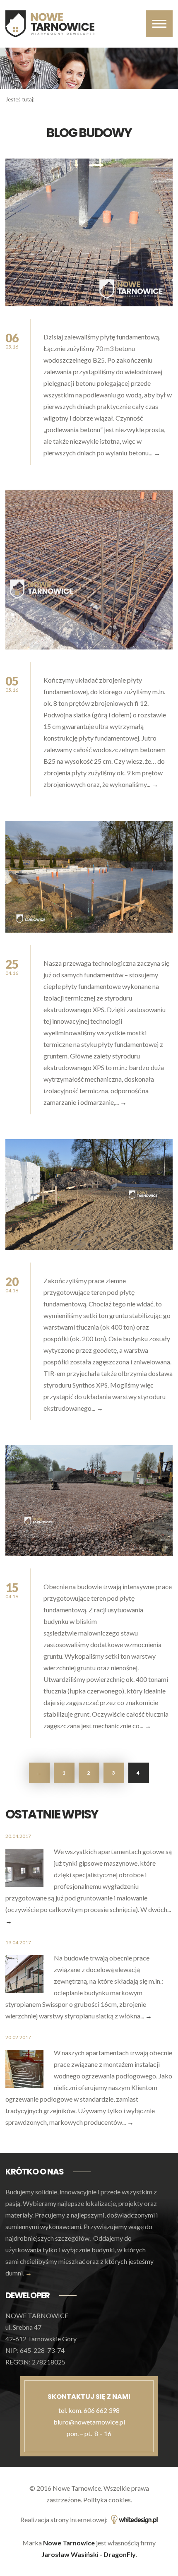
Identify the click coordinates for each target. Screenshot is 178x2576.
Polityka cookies (107, 2500)
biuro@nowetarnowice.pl (89, 2422)
